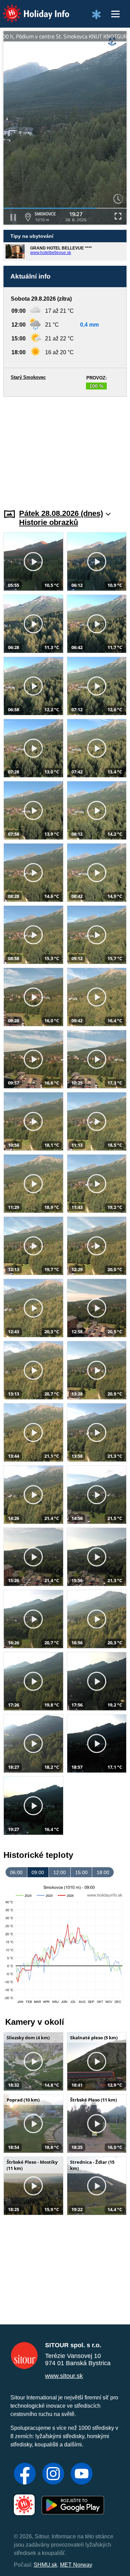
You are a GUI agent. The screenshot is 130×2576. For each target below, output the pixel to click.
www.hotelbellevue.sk (51, 253)
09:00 (38, 1872)
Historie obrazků (49, 522)
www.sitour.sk (64, 2376)
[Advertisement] (65, 449)
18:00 (103, 1872)
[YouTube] (82, 2474)
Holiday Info (30, 9)
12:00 (60, 1872)
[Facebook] (25, 2474)
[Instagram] (53, 2474)
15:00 (81, 1872)
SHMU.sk (45, 2565)
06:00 (16, 1872)
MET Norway (76, 2565)
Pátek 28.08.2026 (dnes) (61, 513)
